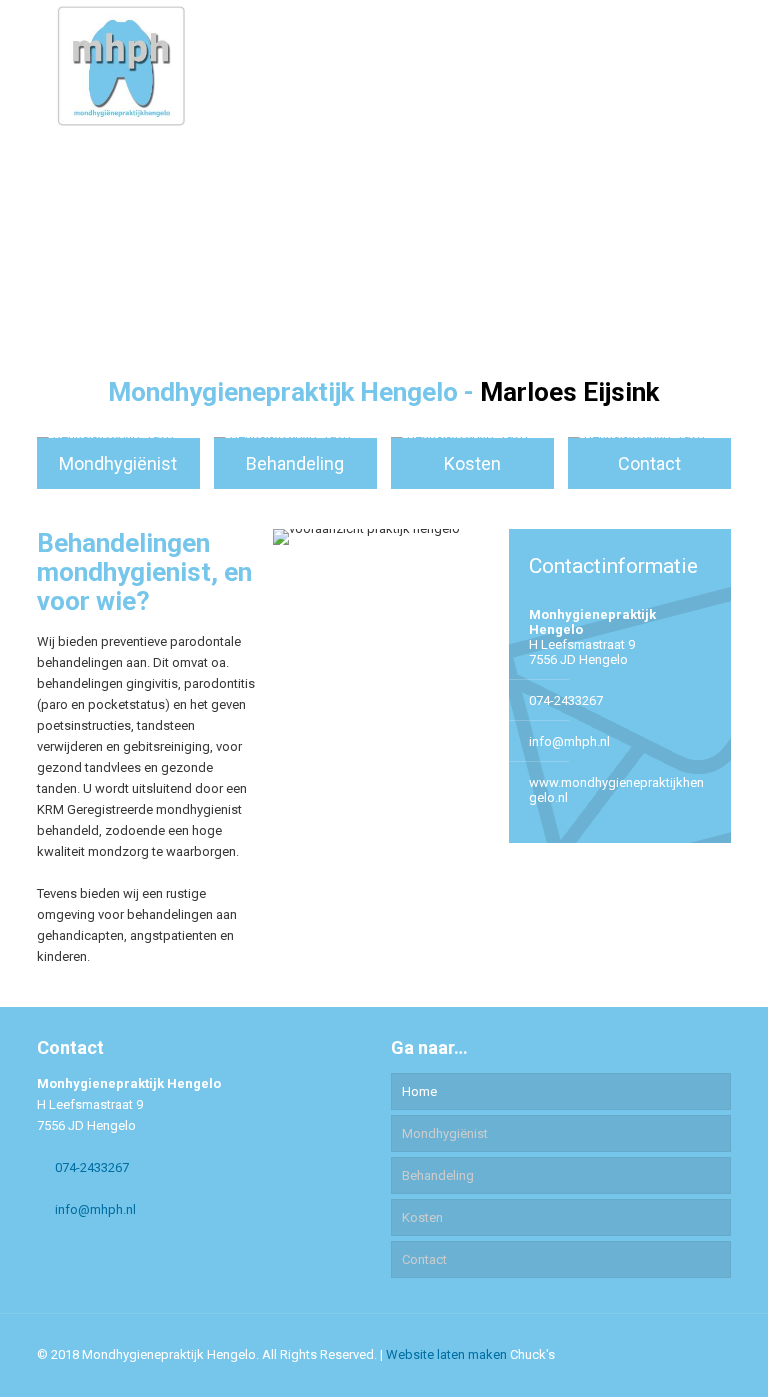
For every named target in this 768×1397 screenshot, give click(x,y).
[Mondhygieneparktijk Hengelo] (121, 65)
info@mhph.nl (569, 741)
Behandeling (438, 1175)
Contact (424, 1259)
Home (419, 1091)
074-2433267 (566, 700)
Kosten (422, 1217)
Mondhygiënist (445, 1133)
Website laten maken (446, 1354)
